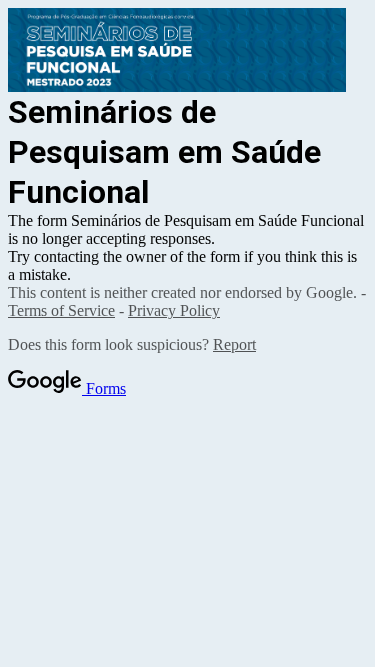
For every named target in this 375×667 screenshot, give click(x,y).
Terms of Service (61, 310)
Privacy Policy (174, 310)
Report (234, 344)
